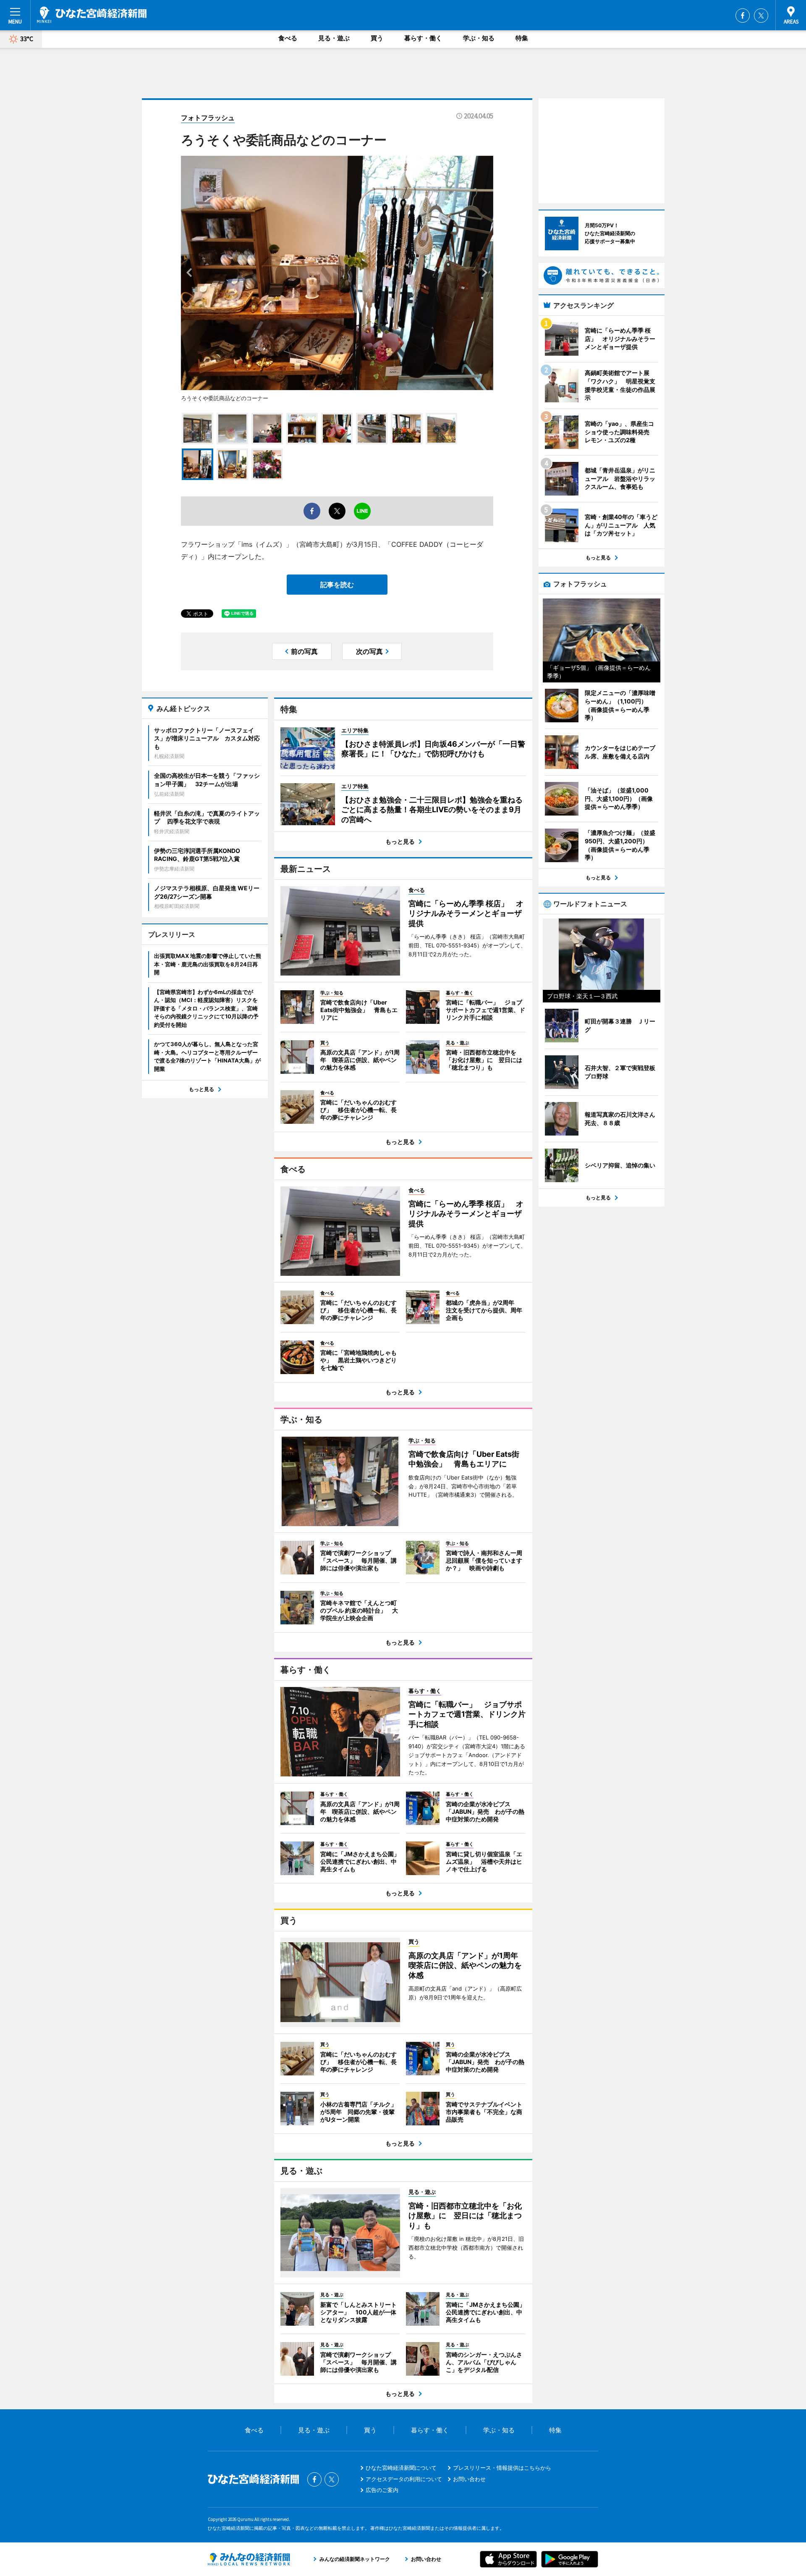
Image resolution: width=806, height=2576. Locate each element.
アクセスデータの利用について (404, 2479)
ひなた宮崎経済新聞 (92, 15)
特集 (522, 38)
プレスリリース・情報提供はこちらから (502, 2468)
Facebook (743, 16)
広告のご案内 (382, 2490)
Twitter (761, 16)
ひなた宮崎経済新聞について (401, 2468)
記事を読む (337, 585)
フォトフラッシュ (208, 118)
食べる (288, 38)
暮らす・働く (423, 38)
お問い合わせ (469, 2479)
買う (377, 38)
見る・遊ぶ (334, 38)
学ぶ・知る (479, 38)
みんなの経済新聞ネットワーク (249, 2559)
